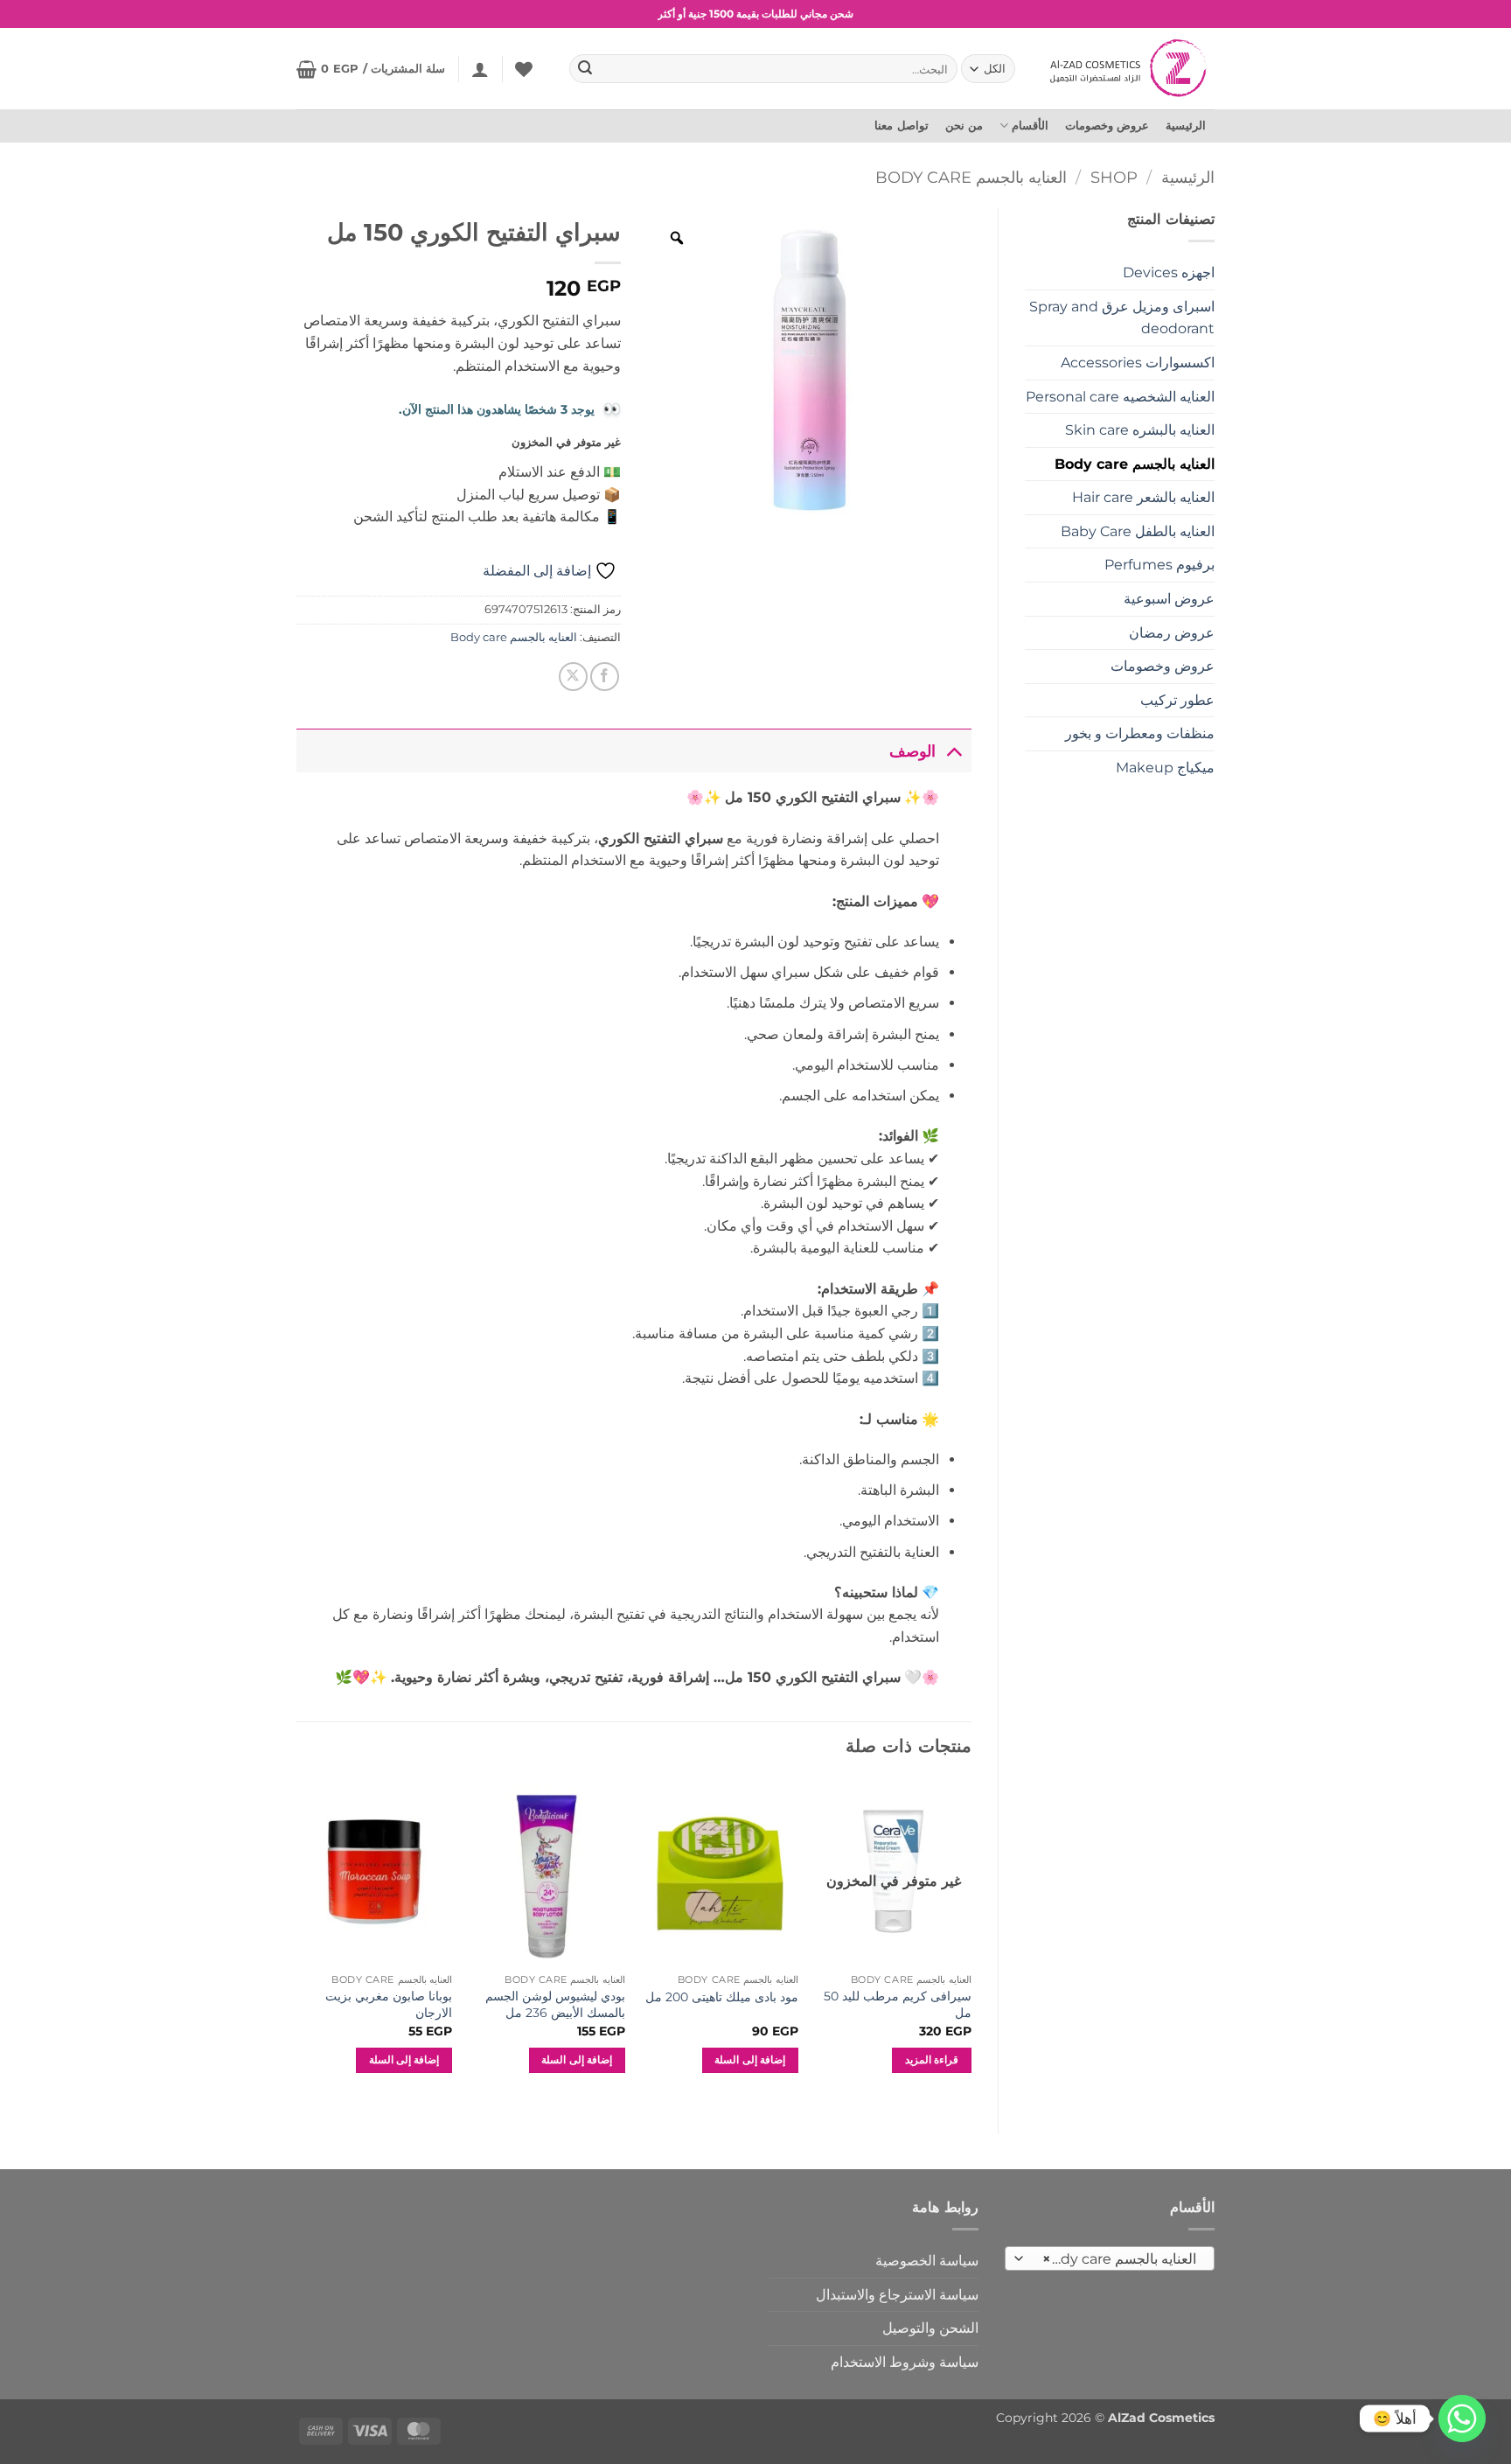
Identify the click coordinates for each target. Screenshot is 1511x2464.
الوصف (912, 751)
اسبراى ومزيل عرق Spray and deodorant (1122, 318)
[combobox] (1110, 2258)
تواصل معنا (901, 126)
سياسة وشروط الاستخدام (905, 2362)
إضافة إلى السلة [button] (750, 2060)
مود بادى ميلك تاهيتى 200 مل (722, 1997)
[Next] (297, 1941)
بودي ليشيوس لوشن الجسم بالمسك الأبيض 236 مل (555, 2004)
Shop (1114, 177)
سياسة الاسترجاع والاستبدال (897, 2295)
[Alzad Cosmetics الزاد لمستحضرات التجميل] (1130, 68)
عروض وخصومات (1107, 126)
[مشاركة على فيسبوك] (605, 677)
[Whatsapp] (1462, 2419)
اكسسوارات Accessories (1138, 363)
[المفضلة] (524, 69)
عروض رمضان (1172, 633)
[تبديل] (954, 751)
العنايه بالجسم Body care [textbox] (1119, 2259)
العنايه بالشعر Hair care (1143, 497)
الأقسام (1030, 126)
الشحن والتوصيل (930, 2328)
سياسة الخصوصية (927, 2261)
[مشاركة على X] (573, 677)
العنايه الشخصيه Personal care (1120, 397)
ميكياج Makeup (1165, 768)
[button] (480, 69)
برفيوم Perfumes (1159, 565)
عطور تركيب (1177, 700)
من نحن (964, 126)
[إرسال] (586, 69)
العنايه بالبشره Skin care (1140, 430)
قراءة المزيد (932, 2060)
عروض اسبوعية (1169, 599)
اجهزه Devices (1169, 272)
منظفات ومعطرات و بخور (1140, 733)
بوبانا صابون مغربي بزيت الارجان (389, 2004)
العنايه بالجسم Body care (971, 177)
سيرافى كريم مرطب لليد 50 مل (897, 2004)
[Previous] (971, 1941)
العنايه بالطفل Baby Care (1138, 531)
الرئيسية (1186, 126)
